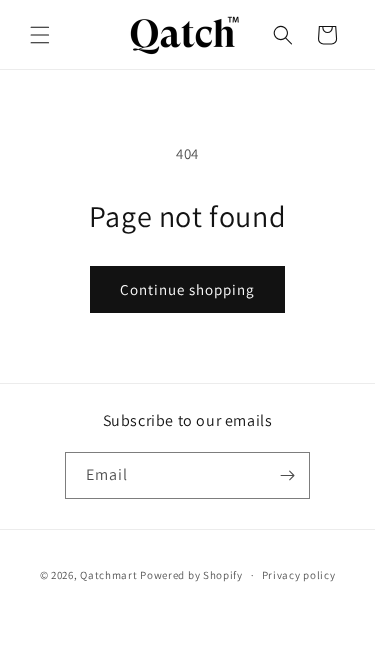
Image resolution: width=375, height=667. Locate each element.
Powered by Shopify (191, 575)
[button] (40, 35)
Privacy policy (299, 575)
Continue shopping (187, 289)
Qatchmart (108, 575)
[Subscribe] (287, 475)
